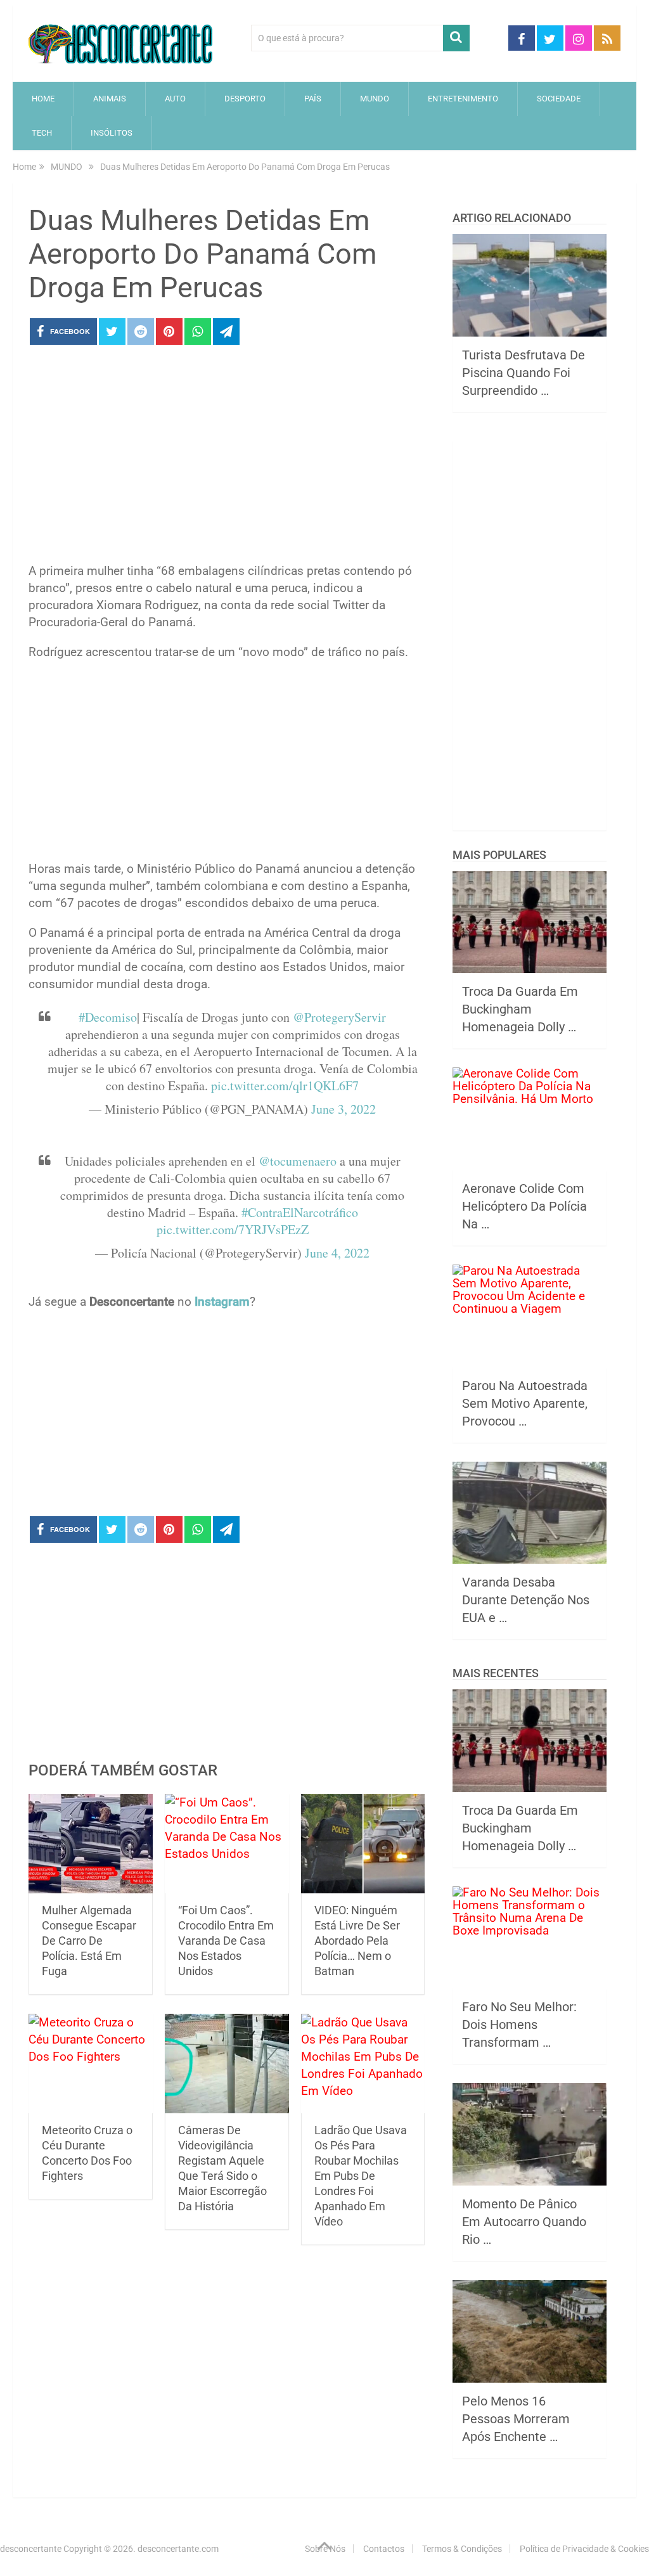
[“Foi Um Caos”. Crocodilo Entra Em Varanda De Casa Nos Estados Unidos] (227, 1844)
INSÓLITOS (112, 133)
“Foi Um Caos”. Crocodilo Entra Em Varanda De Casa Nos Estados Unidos (226, 1941)
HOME (43, 99)
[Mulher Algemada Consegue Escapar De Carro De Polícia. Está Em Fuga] (91, 1844)
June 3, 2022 (344, 1109)
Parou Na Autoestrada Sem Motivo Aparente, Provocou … (525, 1403)
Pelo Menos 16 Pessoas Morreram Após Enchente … (516, 2419)
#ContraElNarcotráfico (300, 1212)
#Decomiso (108, 1017)
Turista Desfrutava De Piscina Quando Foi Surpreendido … (524, 373)
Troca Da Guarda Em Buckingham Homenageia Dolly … (520, 1009)
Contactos (384, 2549)
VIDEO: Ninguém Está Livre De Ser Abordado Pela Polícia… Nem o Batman (357, 1941)
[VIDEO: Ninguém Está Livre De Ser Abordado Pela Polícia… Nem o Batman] (363, 1844)
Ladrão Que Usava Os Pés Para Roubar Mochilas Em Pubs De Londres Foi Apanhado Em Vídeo (361, 2176)
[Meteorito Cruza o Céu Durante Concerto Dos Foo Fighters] (91, 2064)
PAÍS (313, 99)
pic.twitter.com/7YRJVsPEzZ (233, 1229)
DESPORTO (245, 99)
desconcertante (31, 2549)
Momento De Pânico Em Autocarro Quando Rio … (524, 2222)
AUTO (175, 99)
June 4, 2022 (337, 1253)
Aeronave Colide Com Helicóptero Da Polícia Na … (524, 1206)
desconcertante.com (178, 2549)
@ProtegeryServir (339, 1017)
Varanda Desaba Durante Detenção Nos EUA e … (526, 1600)
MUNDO (375, 99)
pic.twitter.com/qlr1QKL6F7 (285, 1085)
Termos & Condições (462, 2549)
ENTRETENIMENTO (463, 99)
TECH (42, 133)
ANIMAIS (110, 99)
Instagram (222, 1302)
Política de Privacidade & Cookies (584, 2549)
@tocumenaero (298, 1161)
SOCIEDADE (559, 99)
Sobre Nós (325, 2549)
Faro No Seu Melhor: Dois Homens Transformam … (519, 2025)
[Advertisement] (227, 458)
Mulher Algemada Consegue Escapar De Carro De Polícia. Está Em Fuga (89, 1941)
